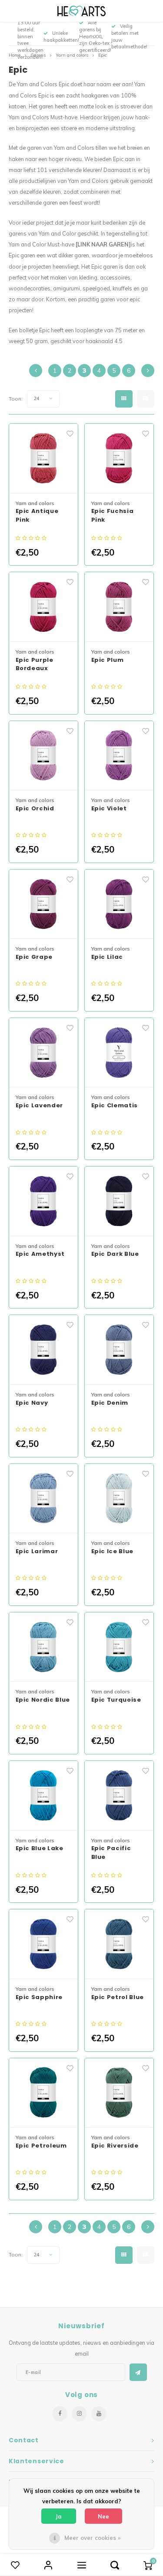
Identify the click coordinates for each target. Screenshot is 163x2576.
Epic (103, 55)
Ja (59, 2516)
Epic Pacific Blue (111, 1853)
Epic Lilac (107, 957)
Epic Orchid (35, 808)
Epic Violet (109, 808)
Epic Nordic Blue (43, 1700)
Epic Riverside (115, 2146)
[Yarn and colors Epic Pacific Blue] (119, 1796)
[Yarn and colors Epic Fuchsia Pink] (119, 459)
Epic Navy (32, 1403)
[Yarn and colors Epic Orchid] (44, 756)
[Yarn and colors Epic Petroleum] (44, 2093)
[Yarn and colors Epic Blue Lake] (44, 1796)
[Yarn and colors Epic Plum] (119, 607)
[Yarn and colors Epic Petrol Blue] (119, 1944)
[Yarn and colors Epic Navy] (44, 1350)
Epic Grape (34, 957)
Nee (103, 2516)
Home (15, 55)
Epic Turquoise (116, 1700)
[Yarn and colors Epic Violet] (119, 756)
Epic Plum (108, 660)
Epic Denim (110, 1403)
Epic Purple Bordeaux (35, 664)
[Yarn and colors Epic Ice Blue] (119, 1499)
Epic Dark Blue (115, 1254)
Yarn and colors (72, 55)
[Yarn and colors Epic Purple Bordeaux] (44, 607)
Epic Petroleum (41, 2146)
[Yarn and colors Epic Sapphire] (44, 1944)
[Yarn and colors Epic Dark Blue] (119, 1201)
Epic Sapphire (39, 1997)
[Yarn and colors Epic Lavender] (44, 1053)
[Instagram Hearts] (79, 2414)
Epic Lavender (39, 1105)
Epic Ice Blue (112, 1551)
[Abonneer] (138, 2372)
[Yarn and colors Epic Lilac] (119, 904)
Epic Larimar (37, 1551)
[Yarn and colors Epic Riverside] (119, 2093)
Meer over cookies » (92, 2538)
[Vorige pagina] (36, 371)
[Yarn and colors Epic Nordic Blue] (44, 1647)
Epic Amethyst (40, 1254)
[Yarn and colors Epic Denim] (119, 1350)
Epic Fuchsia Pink (113, 515)
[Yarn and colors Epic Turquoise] (119, 1647)
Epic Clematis (115, 1105)
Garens (38, 55)
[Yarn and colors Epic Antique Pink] (44, 459)
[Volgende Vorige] (148, 371)
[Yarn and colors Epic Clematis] (119, 1053)
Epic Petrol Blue (118, 1997)
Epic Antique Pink (37, 515)
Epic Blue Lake (40, 1848)
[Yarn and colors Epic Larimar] (44, 1499)
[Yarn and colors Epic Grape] (44, 904)
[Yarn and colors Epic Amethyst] (44, 1201)
